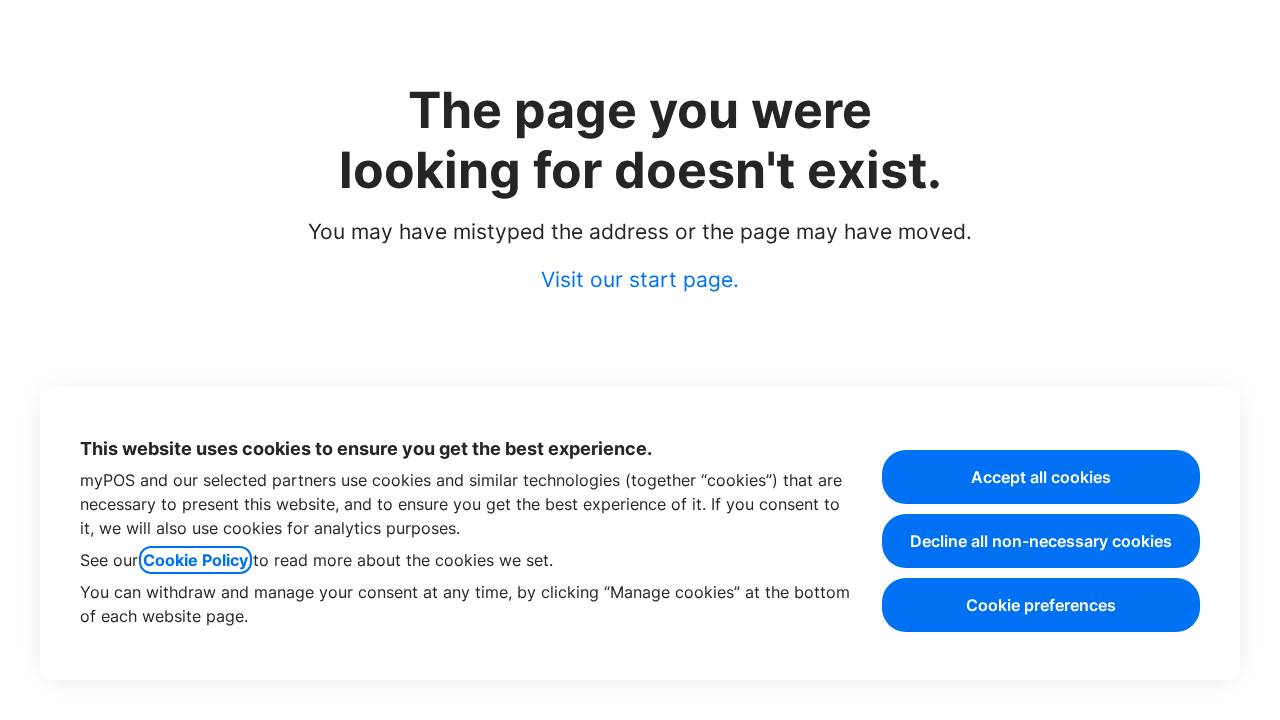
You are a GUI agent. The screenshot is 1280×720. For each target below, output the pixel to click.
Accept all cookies (1041, 477)
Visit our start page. (640, 279)
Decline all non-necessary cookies (1041, 541)
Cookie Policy (195, 560)
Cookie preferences (1041, 605)
